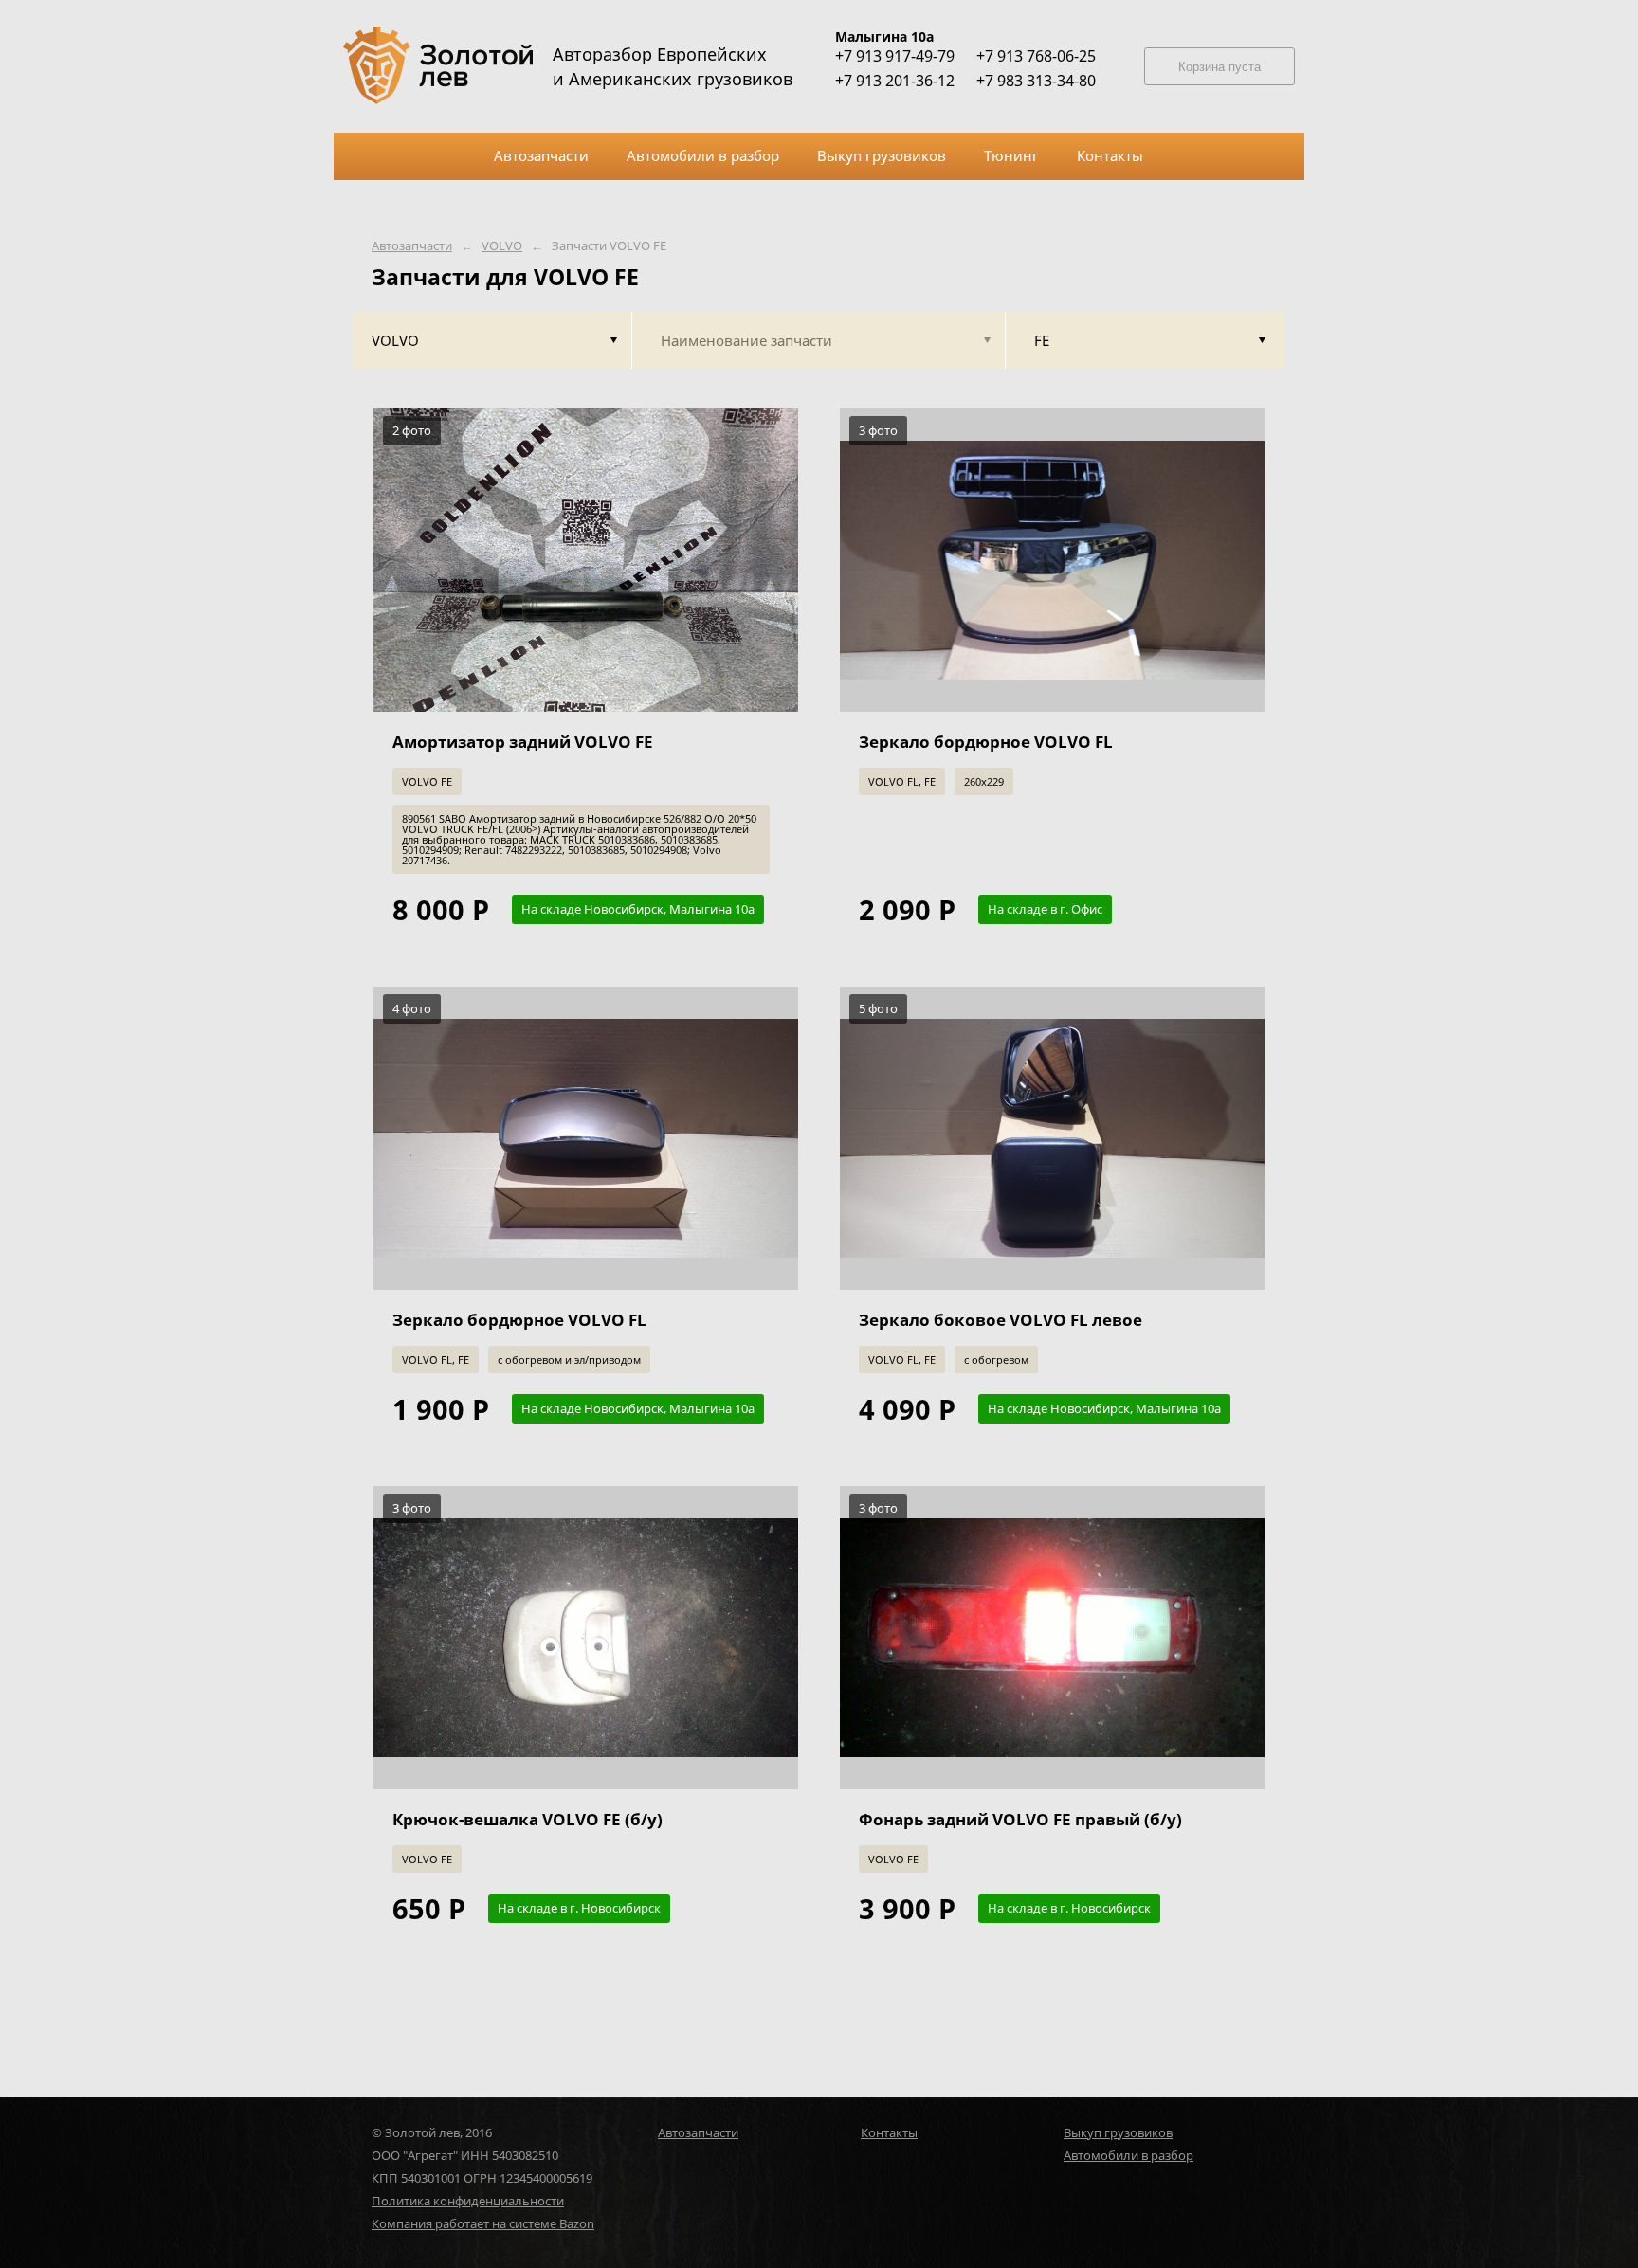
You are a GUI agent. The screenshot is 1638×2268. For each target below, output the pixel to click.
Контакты (889, 2132)
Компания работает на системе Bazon (483, 2223)
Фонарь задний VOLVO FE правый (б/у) (1020, 1819)
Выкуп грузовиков (1118, 2132)
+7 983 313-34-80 (1036, 81)
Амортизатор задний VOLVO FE (523, 742)
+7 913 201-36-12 (895, 81)
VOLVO (502, 246)
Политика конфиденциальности (468, 2201)
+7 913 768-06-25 (1036, 56)
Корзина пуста (1219, 67)
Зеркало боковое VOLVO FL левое (1001, 1320)
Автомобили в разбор (1128, 2155)
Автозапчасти (412, 246)
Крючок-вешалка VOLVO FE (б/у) (528, 1819)
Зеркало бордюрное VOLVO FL (986, 742)
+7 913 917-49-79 (895, 56)
